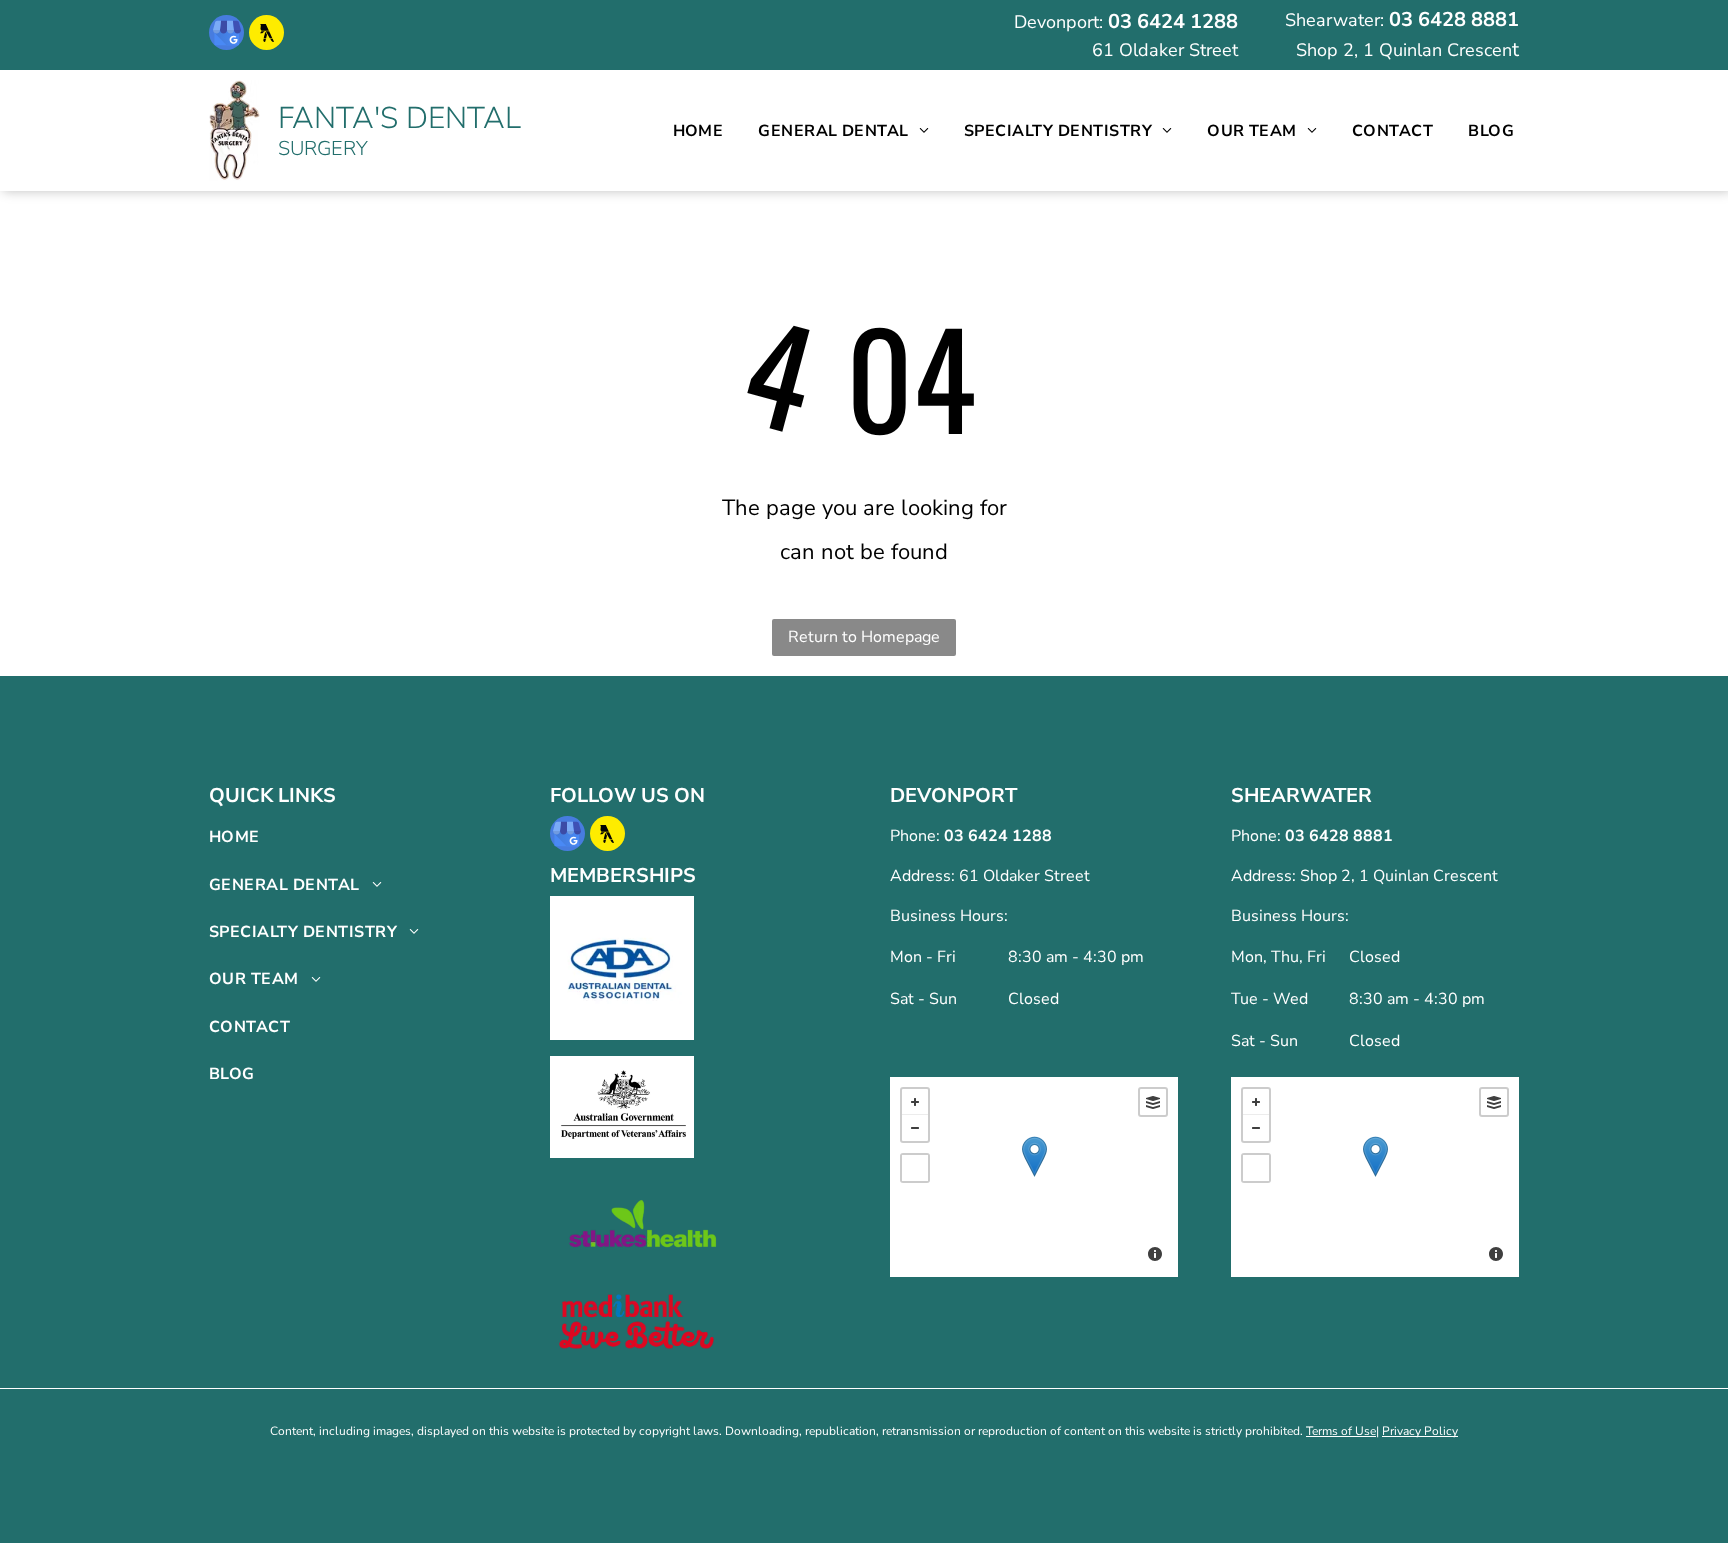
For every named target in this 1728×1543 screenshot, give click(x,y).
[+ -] (1034, 1177)
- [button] (915, 1128)
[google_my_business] (226, 35)
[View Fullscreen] (915, 1168)
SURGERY (323, 148)
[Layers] (1153, 1102)
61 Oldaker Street (1165, 50)
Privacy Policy (1420, 1431)
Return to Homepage (864, 637)
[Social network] (266, 35)
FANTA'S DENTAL (399, 118)
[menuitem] (698, 131)
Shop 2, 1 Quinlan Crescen (1404, 50)
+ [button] (915, 1102)
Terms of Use (1341, 1431)
